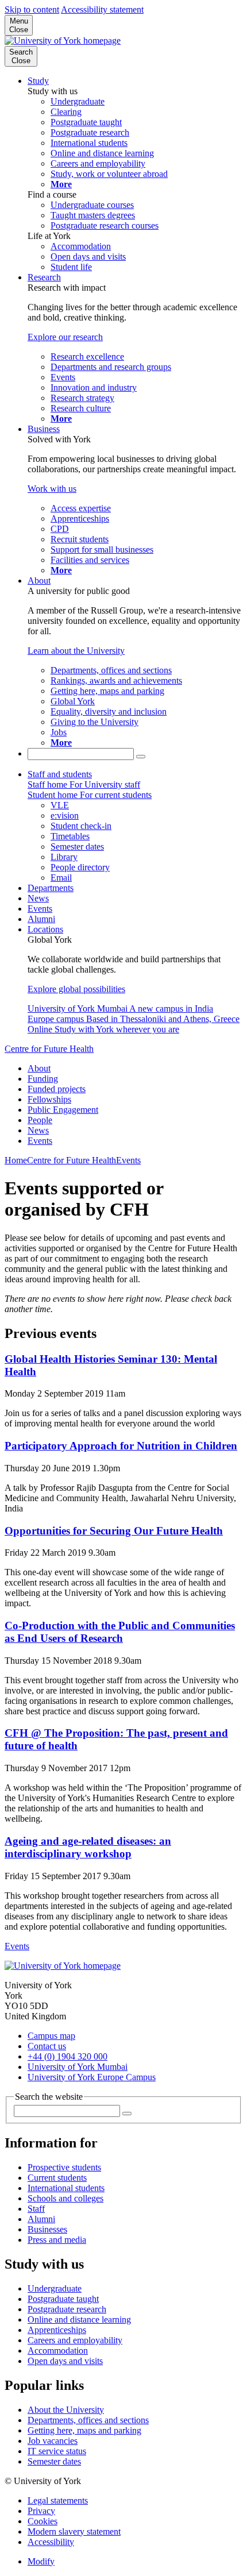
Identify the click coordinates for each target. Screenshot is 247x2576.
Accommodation (58, 2351)
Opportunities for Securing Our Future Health (114, 1531)
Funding (43, 1079)
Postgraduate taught (63, 2299)
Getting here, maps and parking (84, 2430)
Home (16, 1160)
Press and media (57, 2240)
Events (40, 909)
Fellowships (49, 1099)
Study (38, 81)
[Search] (141, 757)
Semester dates (54, 2461)
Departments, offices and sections (88, 2420)
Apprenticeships (57, 2330)
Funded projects (57, 1089)
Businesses (47, 2229)
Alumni (41, 919)
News (38, 898)
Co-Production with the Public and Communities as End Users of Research (120, 1632)
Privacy (41, 2511)
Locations (45, 929)
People (40, 1120)
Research (44, 277)
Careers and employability (75, 2340)
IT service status (57, 2451)
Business (44, 429)
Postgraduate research (67, 2309)
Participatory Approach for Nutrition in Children (121, 1446)
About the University (66, 2410)
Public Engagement (63, 1110)
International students (66, 2188)
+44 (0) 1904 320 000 (67, 2056)
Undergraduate (55, 2288)
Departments (51, 888)
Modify (41, 2561)
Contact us (47, 2046)
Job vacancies (53, 2441)
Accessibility (51, 2542)
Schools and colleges (65, 2198)
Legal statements (58, 2500)
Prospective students (64, 2167)
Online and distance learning (79, 2319)
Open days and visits (65, 2361)
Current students (57, 2178)
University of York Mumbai (78, 2067)
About (39, 581)
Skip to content (32, 9)
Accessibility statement (102, 9)
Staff (36, 2209)
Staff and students (60, 774)
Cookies (43, 2521)
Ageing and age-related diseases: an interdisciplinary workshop (88, 1847)
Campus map (51, 2036)
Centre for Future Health (49, 1049)
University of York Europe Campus (92, 2077)
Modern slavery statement (74, 2531)
